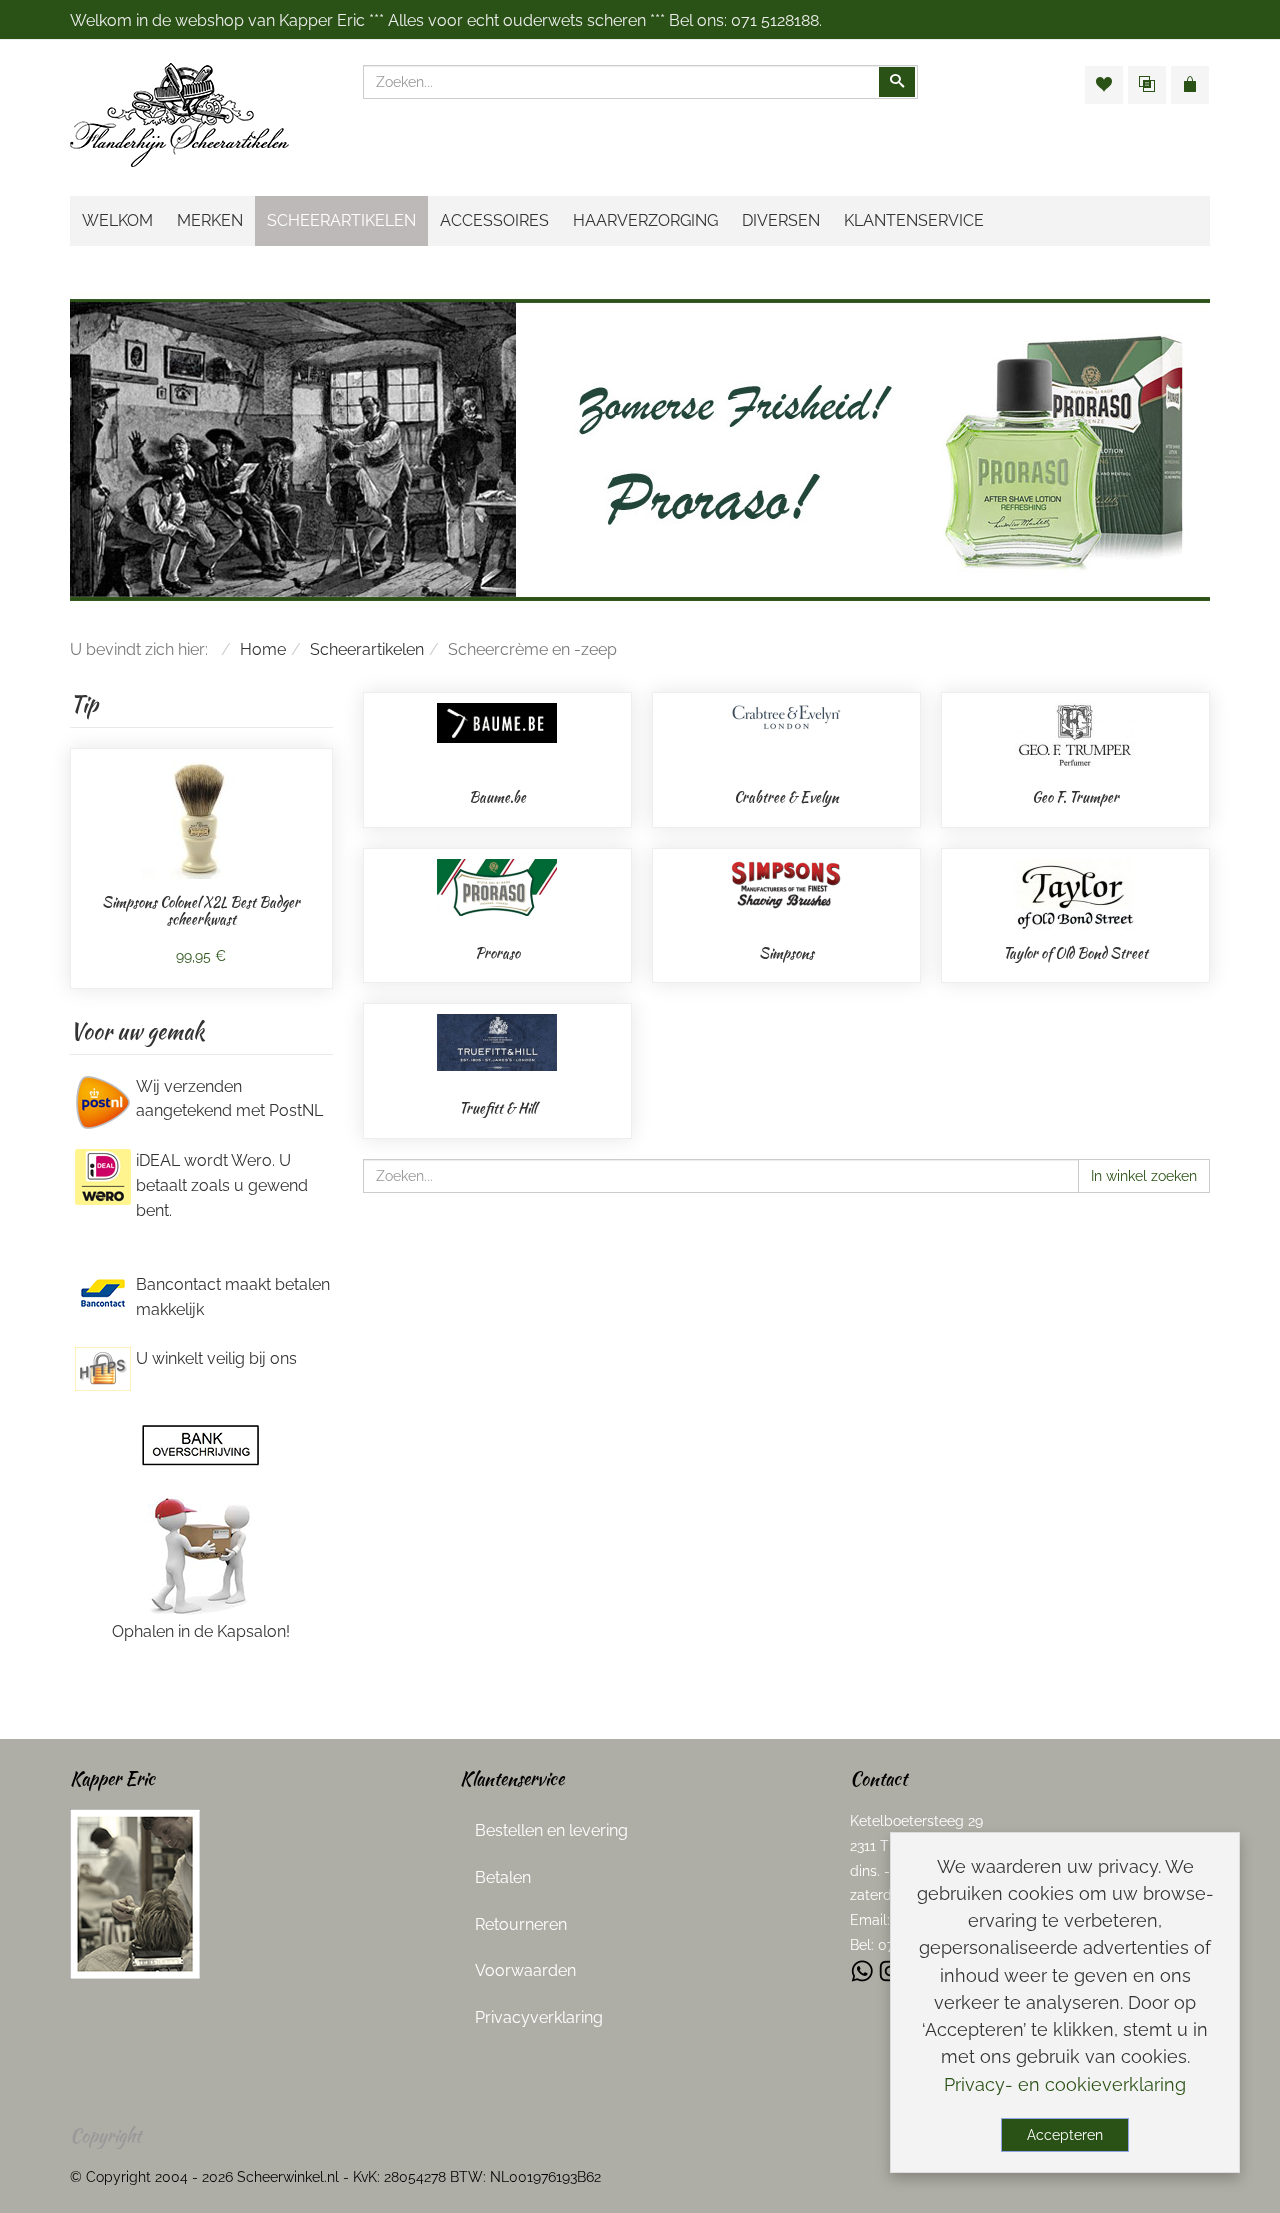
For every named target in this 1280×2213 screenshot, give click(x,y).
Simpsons (786, 953)
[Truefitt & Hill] (497, 1041)
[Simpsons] (786, 882)
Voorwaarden (525, 1970)
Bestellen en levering (551, 1830)
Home (263, 649)
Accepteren (1065, 2135)
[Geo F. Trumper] (1075, 734)
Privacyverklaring (539, 2017)
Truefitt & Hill (497, 1108)
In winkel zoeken (1144, 1176)
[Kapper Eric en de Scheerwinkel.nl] (135, 1892)
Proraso (497, 953)
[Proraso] (497, 886)
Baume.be (497, 797)
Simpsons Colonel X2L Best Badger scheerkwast (201, 911)
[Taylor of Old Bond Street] (1075, 893)
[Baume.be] (497, 722)
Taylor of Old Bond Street (1075, 953)
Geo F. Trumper (1075, 797)
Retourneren (521, 1924)
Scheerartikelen (367, 649)
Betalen (503, 1877)
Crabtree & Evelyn (786, 797)
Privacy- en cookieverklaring (1065, 2084)
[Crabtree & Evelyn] (786, 716)
